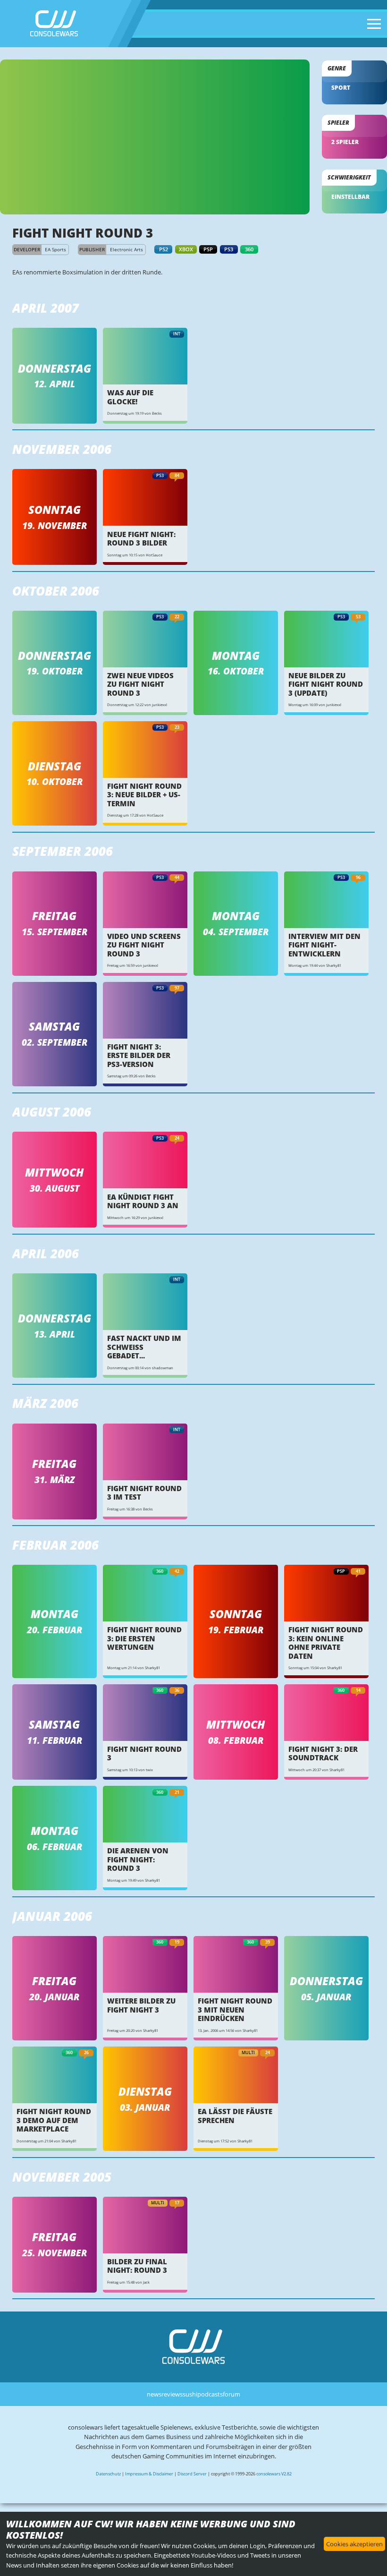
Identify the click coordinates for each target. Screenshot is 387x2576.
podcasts (210, 2394)
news (154, 2394)
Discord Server (192, 2474)
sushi (190, 2394)
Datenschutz (108, 2474)
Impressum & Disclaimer (149, 2474)
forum (231, 2394)
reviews (172, 2394)
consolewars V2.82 (274, 2474)
